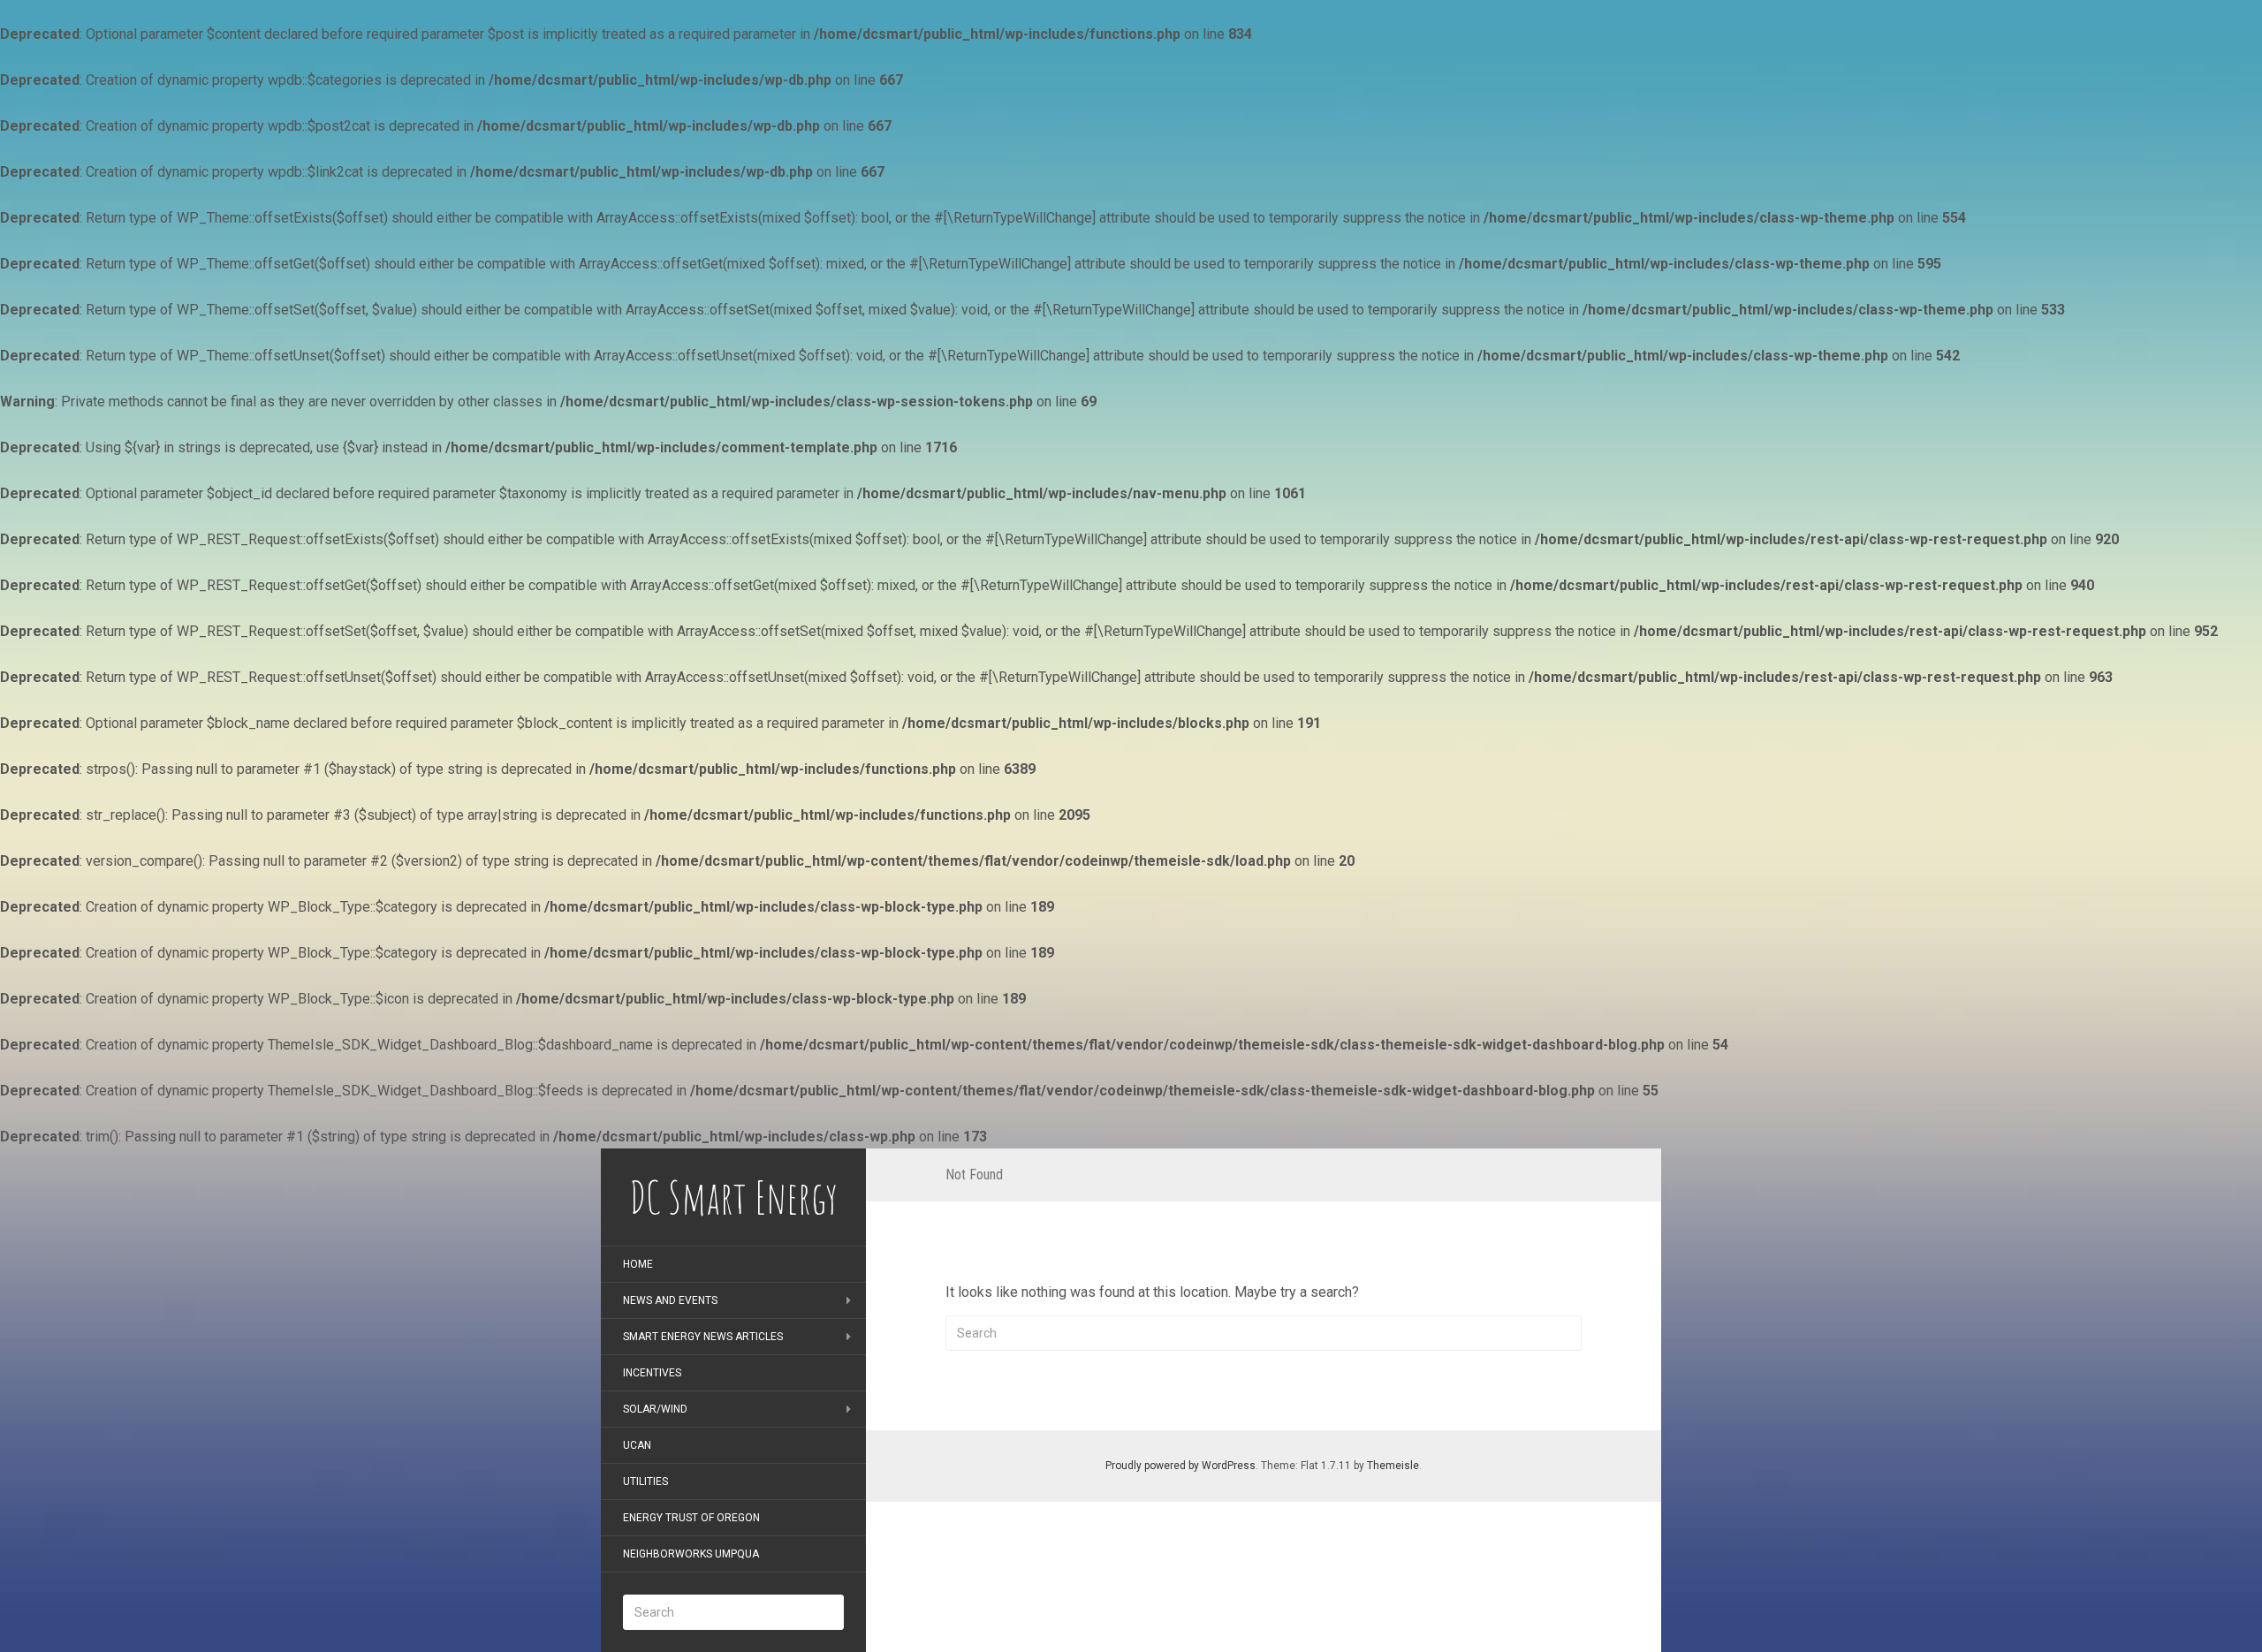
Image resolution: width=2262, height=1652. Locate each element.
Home (638, 1264)
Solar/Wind (655, 1409)
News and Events (670, 1300)
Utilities (645, 1481)
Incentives (652, 1373)
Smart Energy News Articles (703, 1337)
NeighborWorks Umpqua (691, 1554)
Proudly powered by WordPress (1180, 1466)
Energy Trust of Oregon (691, 1518)
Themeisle (1393, 1466)
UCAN (637, 1445)
